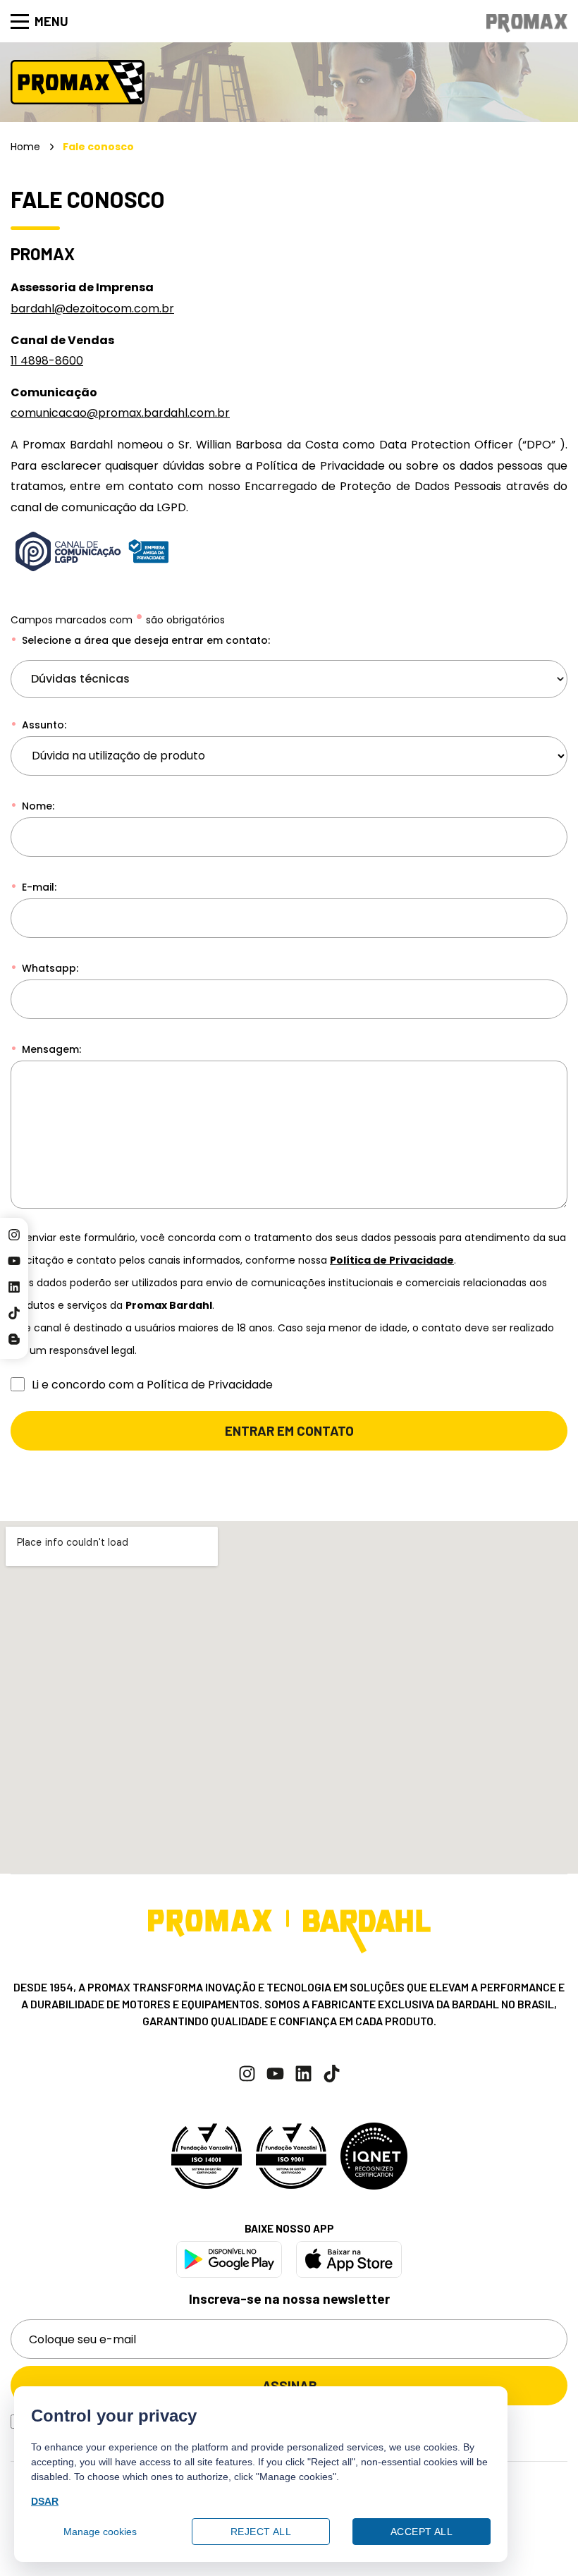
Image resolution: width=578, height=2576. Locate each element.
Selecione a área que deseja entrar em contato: (144, 640)
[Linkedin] (14, 1287)
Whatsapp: (49, 968)
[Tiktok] (14, 1313)
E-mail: (38, 887)
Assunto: (43, 725)
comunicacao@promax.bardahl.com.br (120, 413)
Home (25, 147)
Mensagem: (50, 1049)
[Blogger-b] (14, 1339)
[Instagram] (14, 1235)
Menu (51, 21)
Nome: (37, 806)
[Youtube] (14, 1261)
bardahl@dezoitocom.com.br (92, 309)
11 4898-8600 (47, 361)
